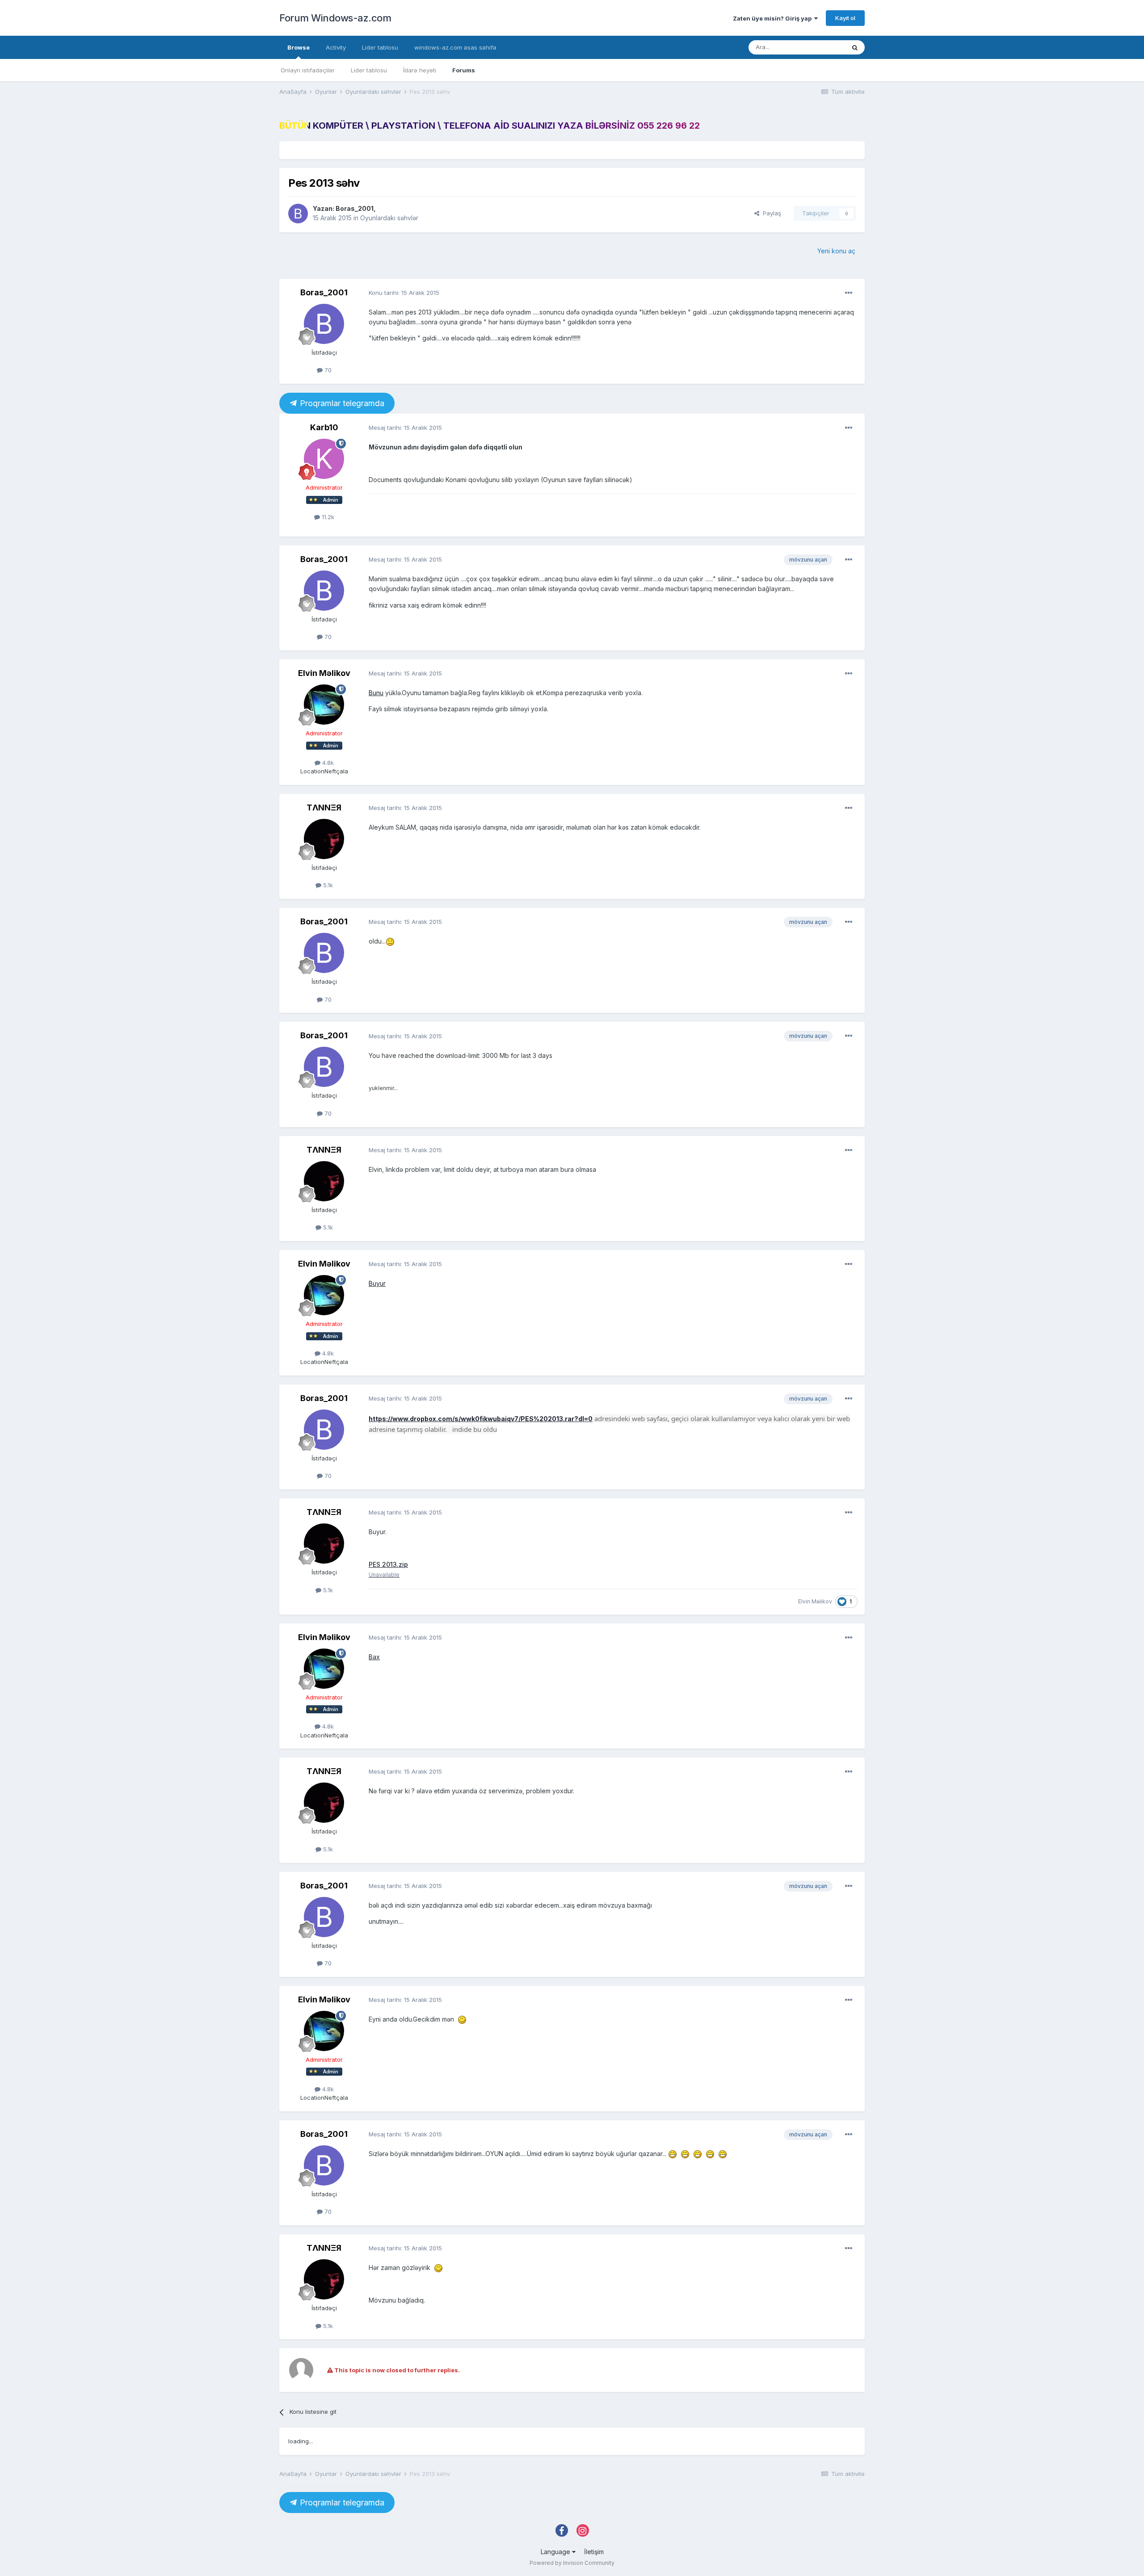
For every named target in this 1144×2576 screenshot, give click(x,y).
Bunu (376, 693)
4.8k (327, 763)
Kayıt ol (845, 18)
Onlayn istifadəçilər (308, 70)
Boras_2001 (355, 208)
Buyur (377, 1283)
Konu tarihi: (404, 293)
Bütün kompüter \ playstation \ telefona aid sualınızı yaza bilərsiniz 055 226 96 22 (490, 126)
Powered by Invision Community (572, 2563)
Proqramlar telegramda (341, 403)
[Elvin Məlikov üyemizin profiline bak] (324, 705)
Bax (374, 1657)
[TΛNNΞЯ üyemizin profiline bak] (324, 839)
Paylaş (770, 213)
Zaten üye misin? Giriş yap (774, 18)
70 (327, 370)
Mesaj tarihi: (405, 428)
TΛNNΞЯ (324, 808)
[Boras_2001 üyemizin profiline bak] (298, 214)
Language (556, 2552)
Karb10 (324, 427)
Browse (299, 47)
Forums (464, 70)
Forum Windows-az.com (335, 18)
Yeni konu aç (836, 251)
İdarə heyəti (420, 70)
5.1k (327, 885)
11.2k (327, 517)
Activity (336, 47)
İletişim (594, 2552)
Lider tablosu (369, 70)
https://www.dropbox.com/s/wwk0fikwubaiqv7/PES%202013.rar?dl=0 (481, 1419)
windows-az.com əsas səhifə (455, 47)
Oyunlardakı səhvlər (389, 218)
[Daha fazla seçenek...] (849, 293)
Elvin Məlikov (324, 673)
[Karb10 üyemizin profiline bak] (324, 459)
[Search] (855, 47)
